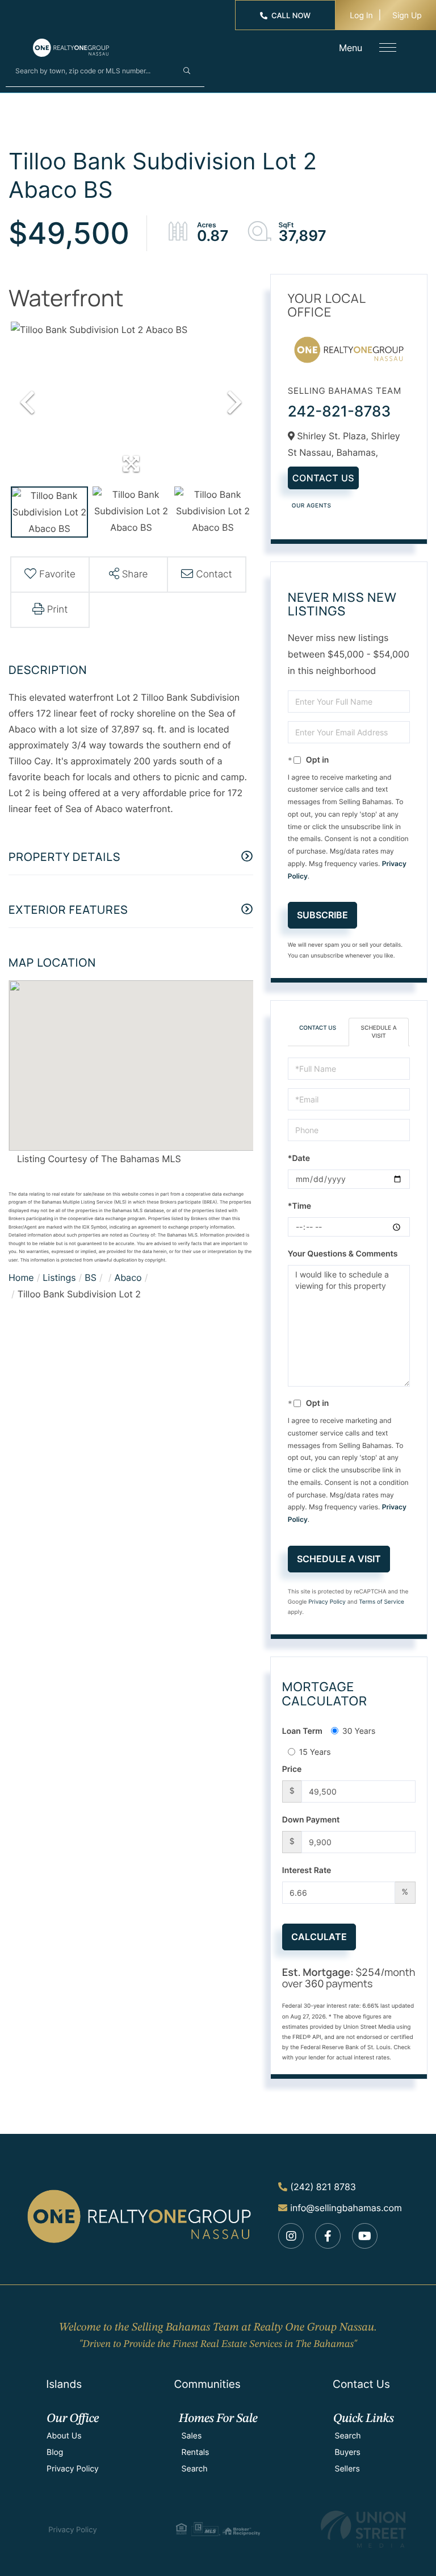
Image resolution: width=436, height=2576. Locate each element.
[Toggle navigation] (388, 47)
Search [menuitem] (195, 2469)
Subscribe (322, 915)
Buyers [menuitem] (347, 2452)
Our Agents (312, 506)
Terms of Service (381, 1602)
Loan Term (302, 1731)
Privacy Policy (327, 1602)
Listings (59, 1277)
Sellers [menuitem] (347, 2469)
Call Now (291, 16)
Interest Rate (307, 1870)
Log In (361, 16)
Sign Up (407, 16)
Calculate (319, 1937)
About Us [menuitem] (64, 2436)
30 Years (359, 1731)
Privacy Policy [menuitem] (73, 2469)
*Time (299, 1206)
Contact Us (323, 478)
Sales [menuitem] (192, 2436)
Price (292, 1769)
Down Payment (311, 1820)
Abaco (128, 1277)
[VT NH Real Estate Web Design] (363, 2529)
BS (91, 1277)
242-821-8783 (339, 412)
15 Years (315, 1752)
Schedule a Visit (379, 1032)
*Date (299, 1158)
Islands (64, 2384)
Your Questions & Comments (343, 1254)
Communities (207, 2384)
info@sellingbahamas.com (346, 2208)
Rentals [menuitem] (196, 2452)
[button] (187, 70)
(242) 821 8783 (323, 2187)
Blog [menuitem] (55, 2452)
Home (21, 1277)
